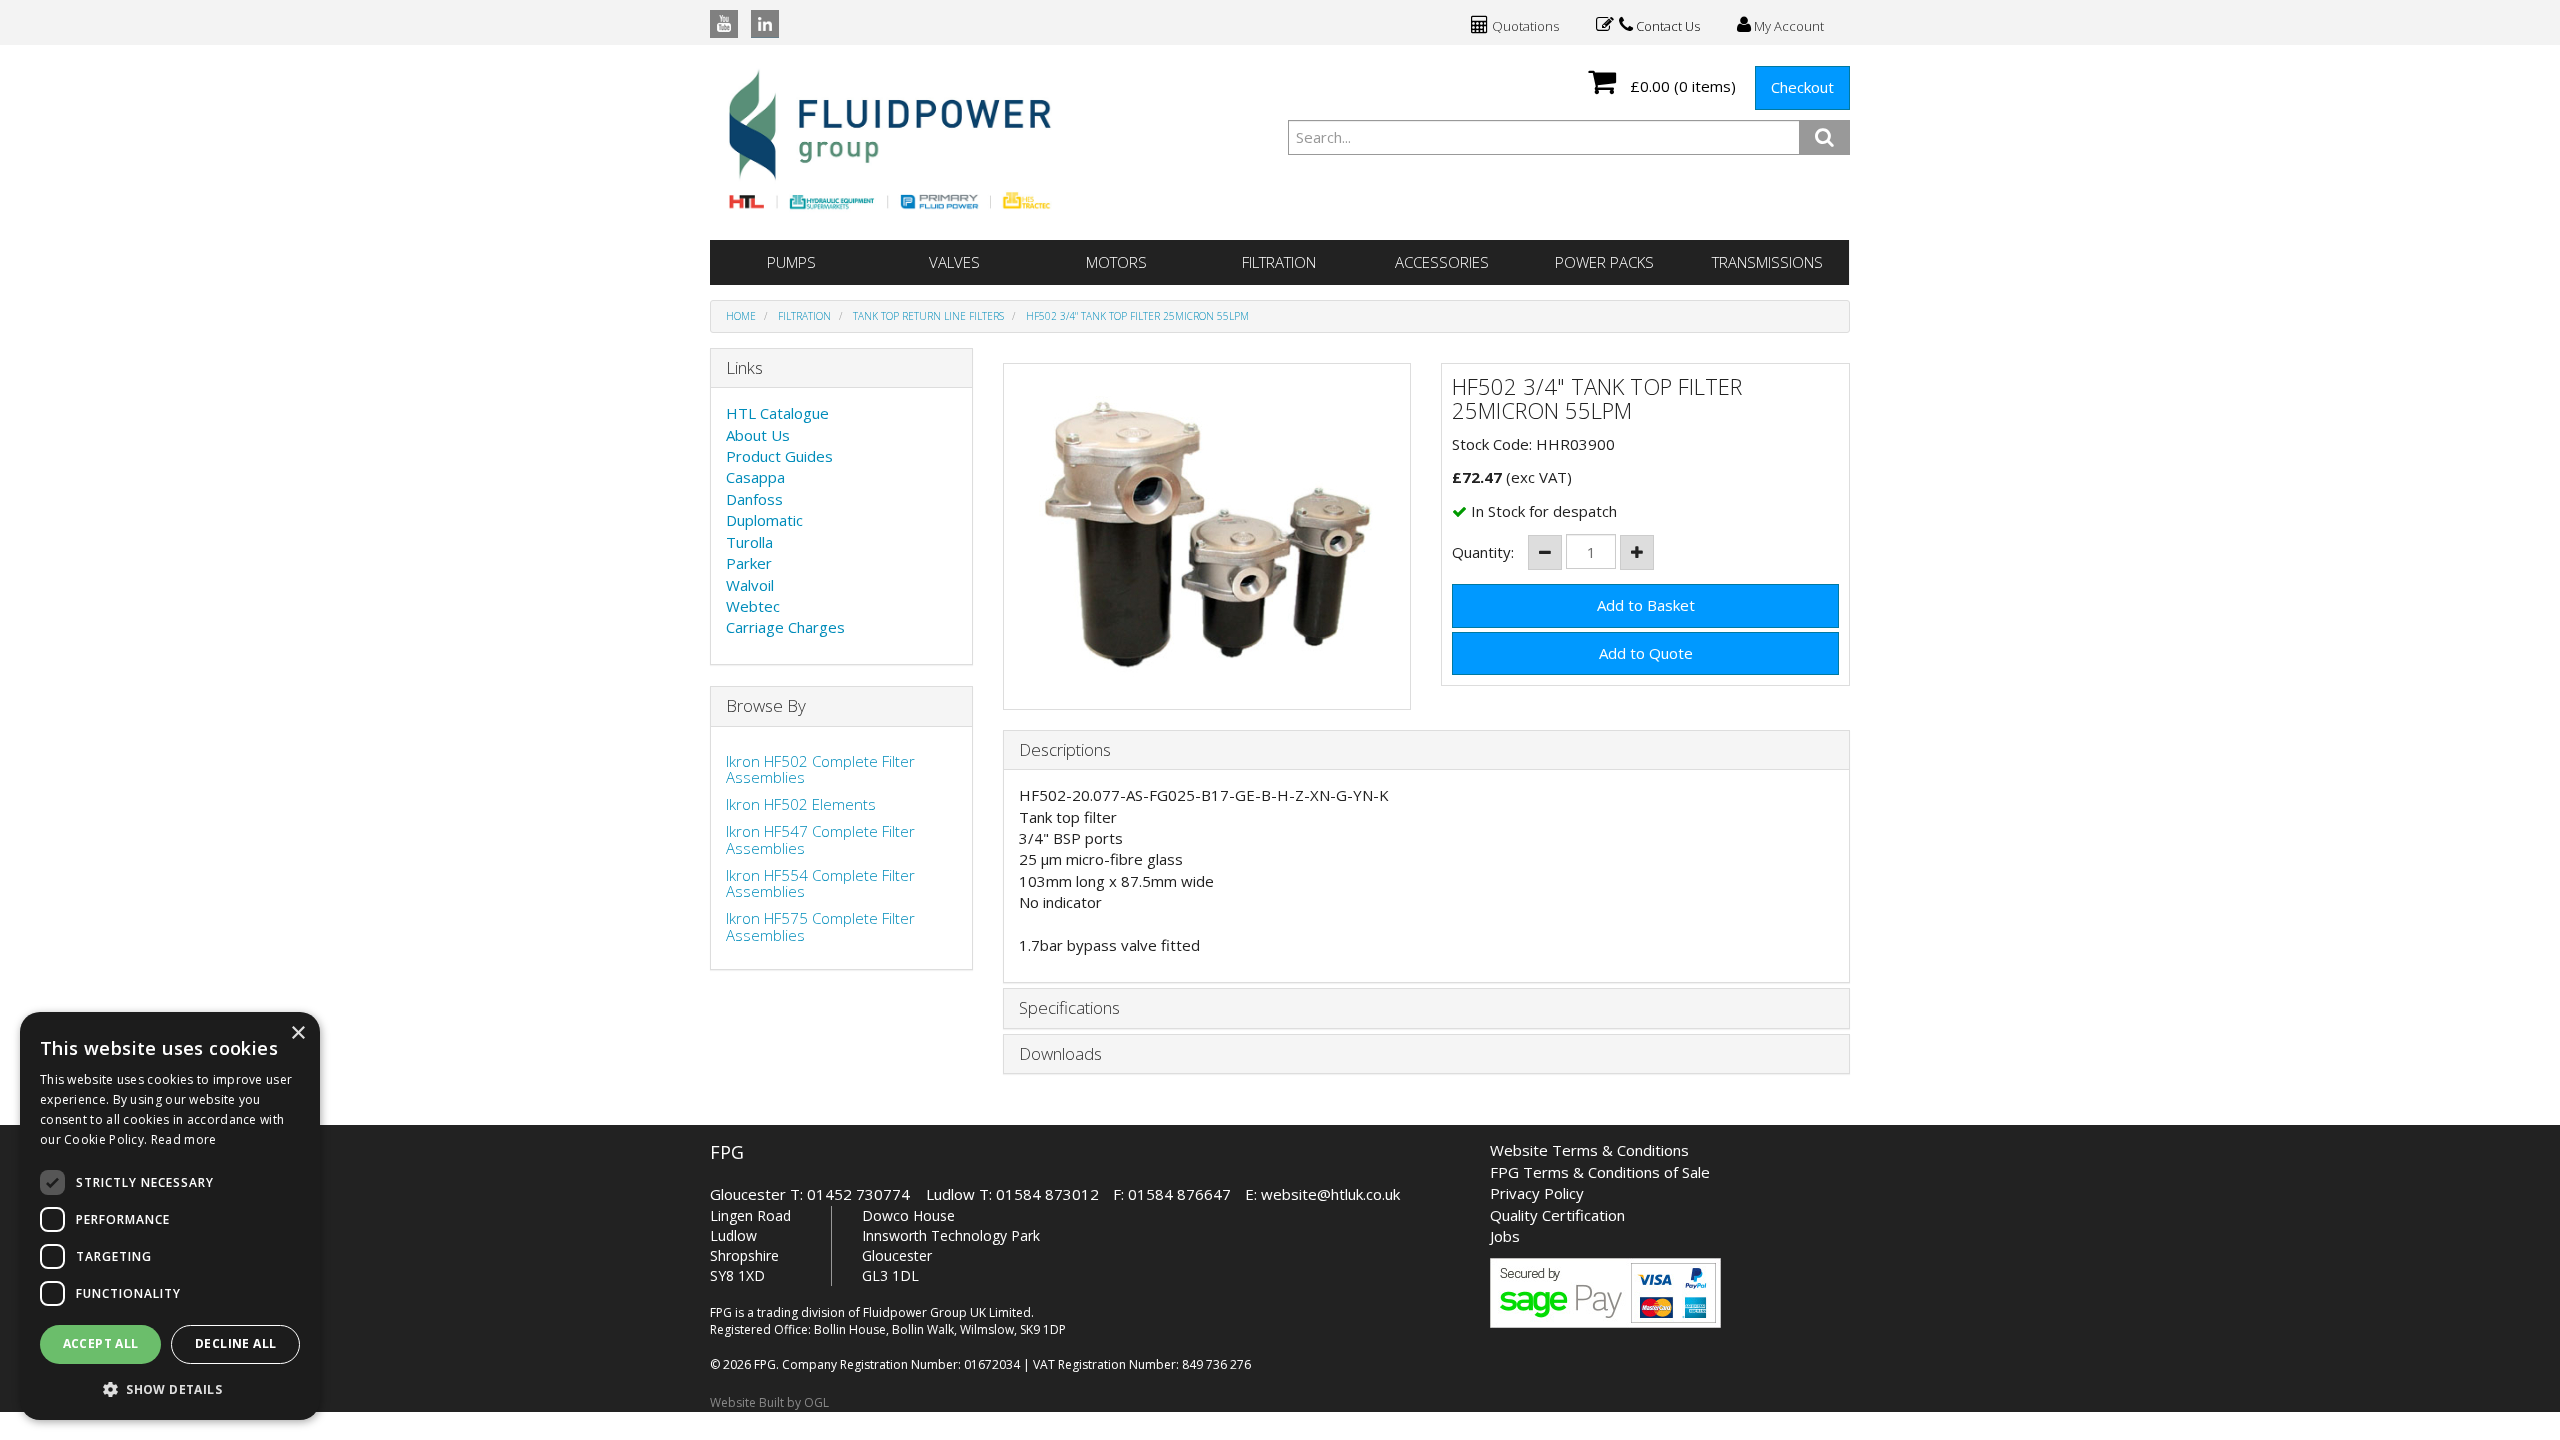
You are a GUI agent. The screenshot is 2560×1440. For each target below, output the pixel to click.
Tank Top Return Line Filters (928, 316)
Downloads (1060, 1054)
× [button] (297, 1033)
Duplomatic (764, 520)
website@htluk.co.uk (1330, 1194)
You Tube (724, 24)
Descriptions (1065, 750)
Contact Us (1666, 26)
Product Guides (779, 456)
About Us (758, 435)
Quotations (1524, 26)
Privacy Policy (1537, 1193)
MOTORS (1116, 262)
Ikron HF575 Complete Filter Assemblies (820, 926)
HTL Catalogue (777, 413)
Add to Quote (1646, 653)
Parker (749, 563)
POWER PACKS (1604, 262)
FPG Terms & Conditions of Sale (1600, 1172)
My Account (1787, 26)
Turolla (749, 542)
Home (741, 316)
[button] (170, 1388)
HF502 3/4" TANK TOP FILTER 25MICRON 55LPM (1137, 316)
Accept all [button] (101, 1343)
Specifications (1069, 1008)
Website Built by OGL (769, 1402)
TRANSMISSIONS (1767, 262)
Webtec (753, 606)
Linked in (765, 24)
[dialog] (170, 1216)
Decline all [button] (235, 1343)
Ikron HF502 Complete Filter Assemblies (820, 769)
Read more (184, 1139)
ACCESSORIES (1442, 262)
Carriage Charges (785, 627)
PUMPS (791, 262)
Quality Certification (1557, 1215)
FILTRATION (1279, 262)
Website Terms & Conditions (1589, 1150)
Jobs (1505, 1236)
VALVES (954, 262)
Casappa (755, 477)
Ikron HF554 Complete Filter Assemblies (820, 883)
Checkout (1802, 87)
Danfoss (754, 499)
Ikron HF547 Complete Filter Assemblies (820, 839)
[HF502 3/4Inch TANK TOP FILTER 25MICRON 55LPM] (1207, 536)
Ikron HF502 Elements (801, 804)
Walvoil (750, 585)
